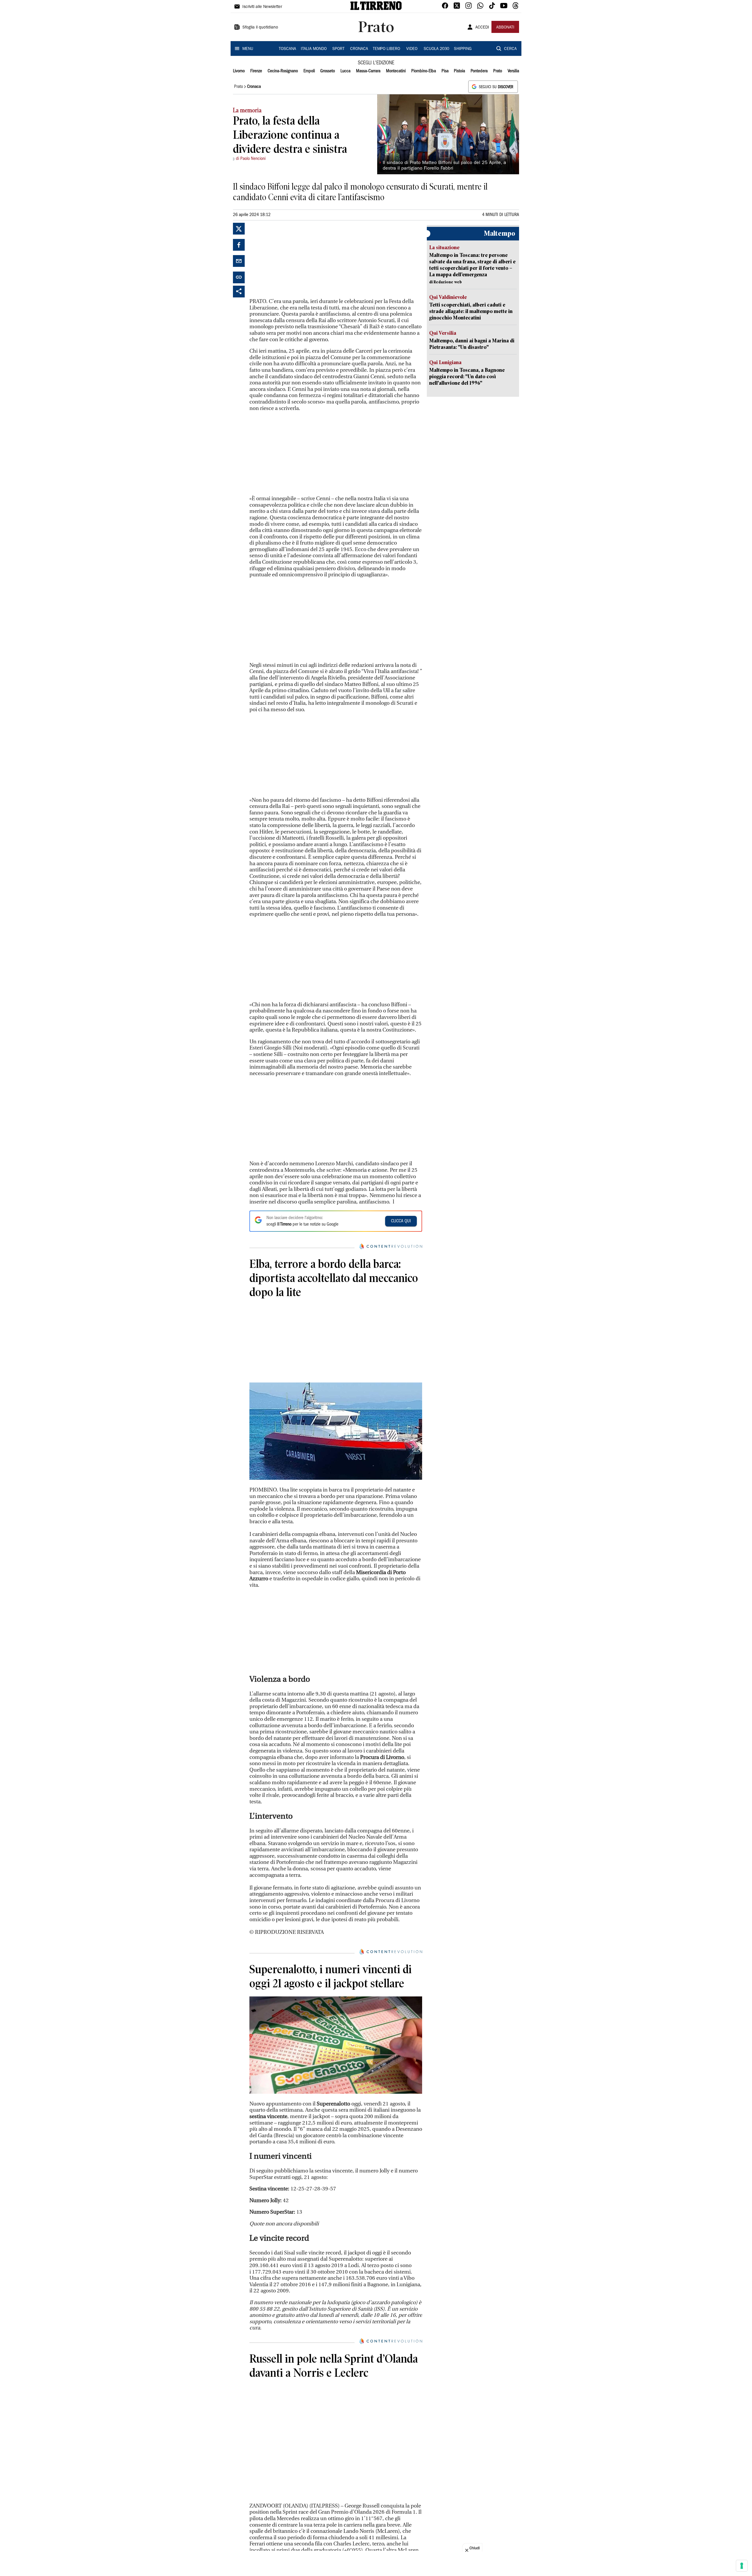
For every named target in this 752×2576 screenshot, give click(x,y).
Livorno (239, 71)
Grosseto (328, 71)
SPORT (338, 49)
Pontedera (479, 71)
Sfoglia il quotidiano (260, 28)
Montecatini (396, 71)
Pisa (445, 71)
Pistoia (459, 71)
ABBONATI (505, 28)
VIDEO (412, 49)
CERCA (510, 49)
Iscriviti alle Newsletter (262, 7)
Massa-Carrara (368, 71)
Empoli (309, 71)
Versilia (513, 71)
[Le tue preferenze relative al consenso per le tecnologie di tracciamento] (742, 2566)
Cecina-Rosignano (283, 71)
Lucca (345, 71)
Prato (498, 71)
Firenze (256, 71)
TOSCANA (287, 49)
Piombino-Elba (424, 71)
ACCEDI (482, 28)
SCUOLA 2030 (436, 49)
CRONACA (359, 49)
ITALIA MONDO (314, 49)
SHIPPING (463, 49)
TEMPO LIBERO (386, 49)
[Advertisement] (293, 260)
